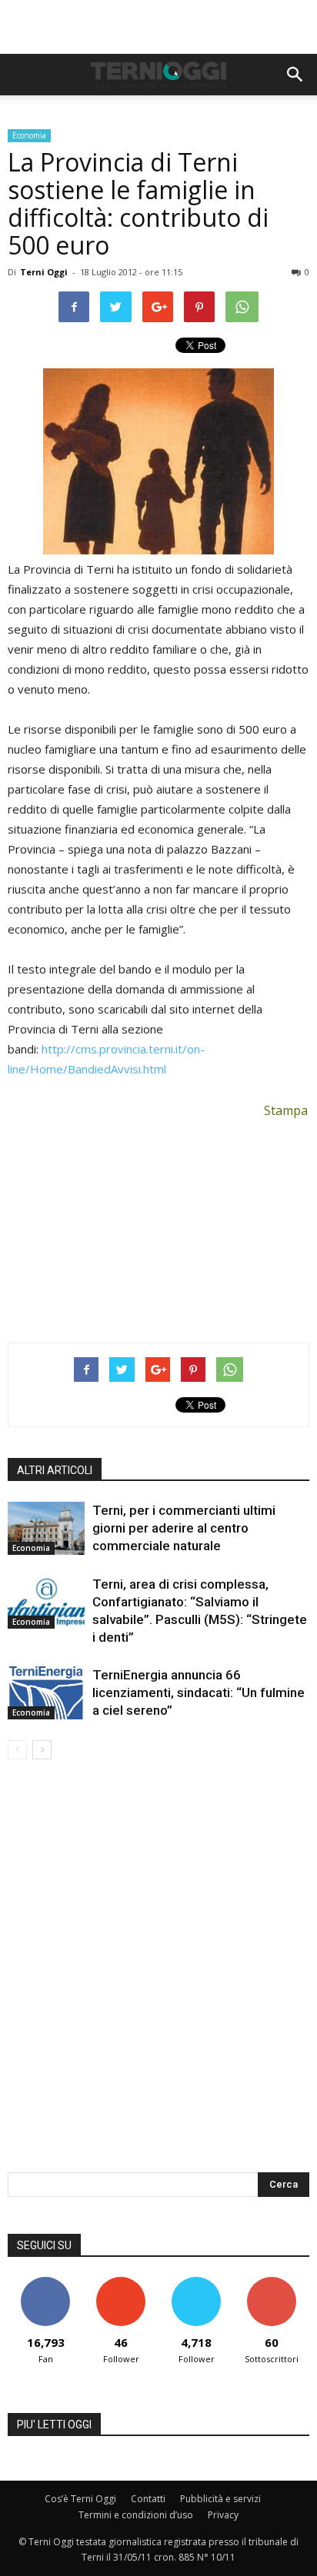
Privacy (223, 2515)
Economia (29, 135)
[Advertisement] (158, 27)
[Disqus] (158, 1976)
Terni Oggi (44, 272)
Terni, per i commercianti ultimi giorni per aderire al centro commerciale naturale (184, 1528)
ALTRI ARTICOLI (55, 1470)
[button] (295, 75)
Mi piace (45, 2283)
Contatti (148, 2499)
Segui (121, 2283)
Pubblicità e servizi (220, 2499)
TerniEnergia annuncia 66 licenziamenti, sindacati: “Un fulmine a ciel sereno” (199, 1692)
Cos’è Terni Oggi (80, 2499)
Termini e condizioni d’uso (136, 2515)
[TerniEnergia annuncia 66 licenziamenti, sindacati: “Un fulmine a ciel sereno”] (46, 1693)
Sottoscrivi (272, 2283)
